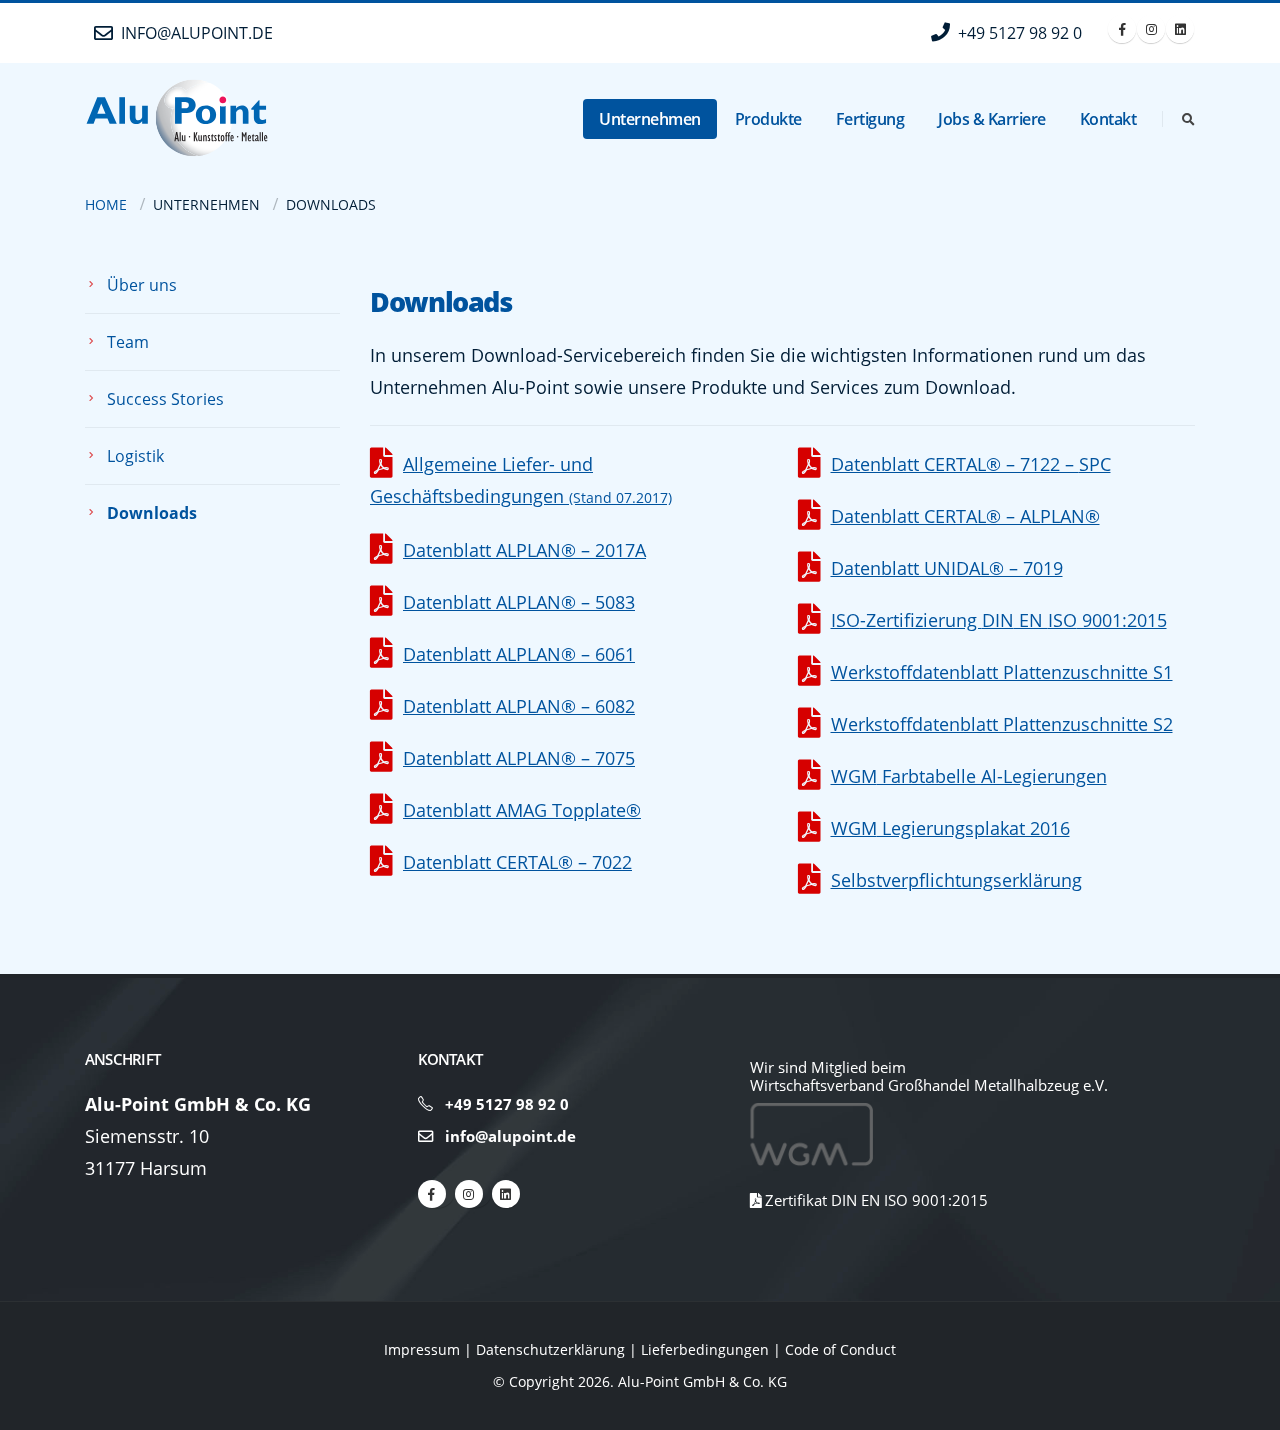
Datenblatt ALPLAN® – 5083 (519, 602)
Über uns (142, 285)
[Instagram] (1151, 29)
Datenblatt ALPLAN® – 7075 (519, 758)
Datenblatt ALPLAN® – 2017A (524, 550)
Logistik (135, 456)
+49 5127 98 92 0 (507, 1104)
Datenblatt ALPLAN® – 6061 (519, 654)
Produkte (768, 119)
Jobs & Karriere (992, 119)
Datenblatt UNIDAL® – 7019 (947, 568)
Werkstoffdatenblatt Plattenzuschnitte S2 (1002, 724)
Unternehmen (650, 119)
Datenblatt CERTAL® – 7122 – (971, 464)
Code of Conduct (840, 1349)
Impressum (422, 1349)
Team (128, 342)
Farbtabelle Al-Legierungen (969, 776)
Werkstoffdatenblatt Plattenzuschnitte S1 (1002, 672)
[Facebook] (1122, 29)
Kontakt (1108, 119)
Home (106, 204)
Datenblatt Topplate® (522, 810)
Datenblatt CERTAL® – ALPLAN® (965, 516)
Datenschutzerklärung (550, 1349)
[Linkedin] (1180, 29)
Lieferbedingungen (705, 1349)
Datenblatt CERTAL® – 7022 (517, 862)
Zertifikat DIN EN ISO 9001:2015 (874, 1200)
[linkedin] (506, 1194)
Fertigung (870, 119)
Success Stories (165, 399)
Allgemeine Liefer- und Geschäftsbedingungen (521, 480)
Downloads (152, 513)
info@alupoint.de (508, 1136)
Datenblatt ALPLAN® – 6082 (519, 706)
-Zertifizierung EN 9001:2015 (999, 620)
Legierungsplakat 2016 (950, 828)
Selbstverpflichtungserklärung (956, 880)
